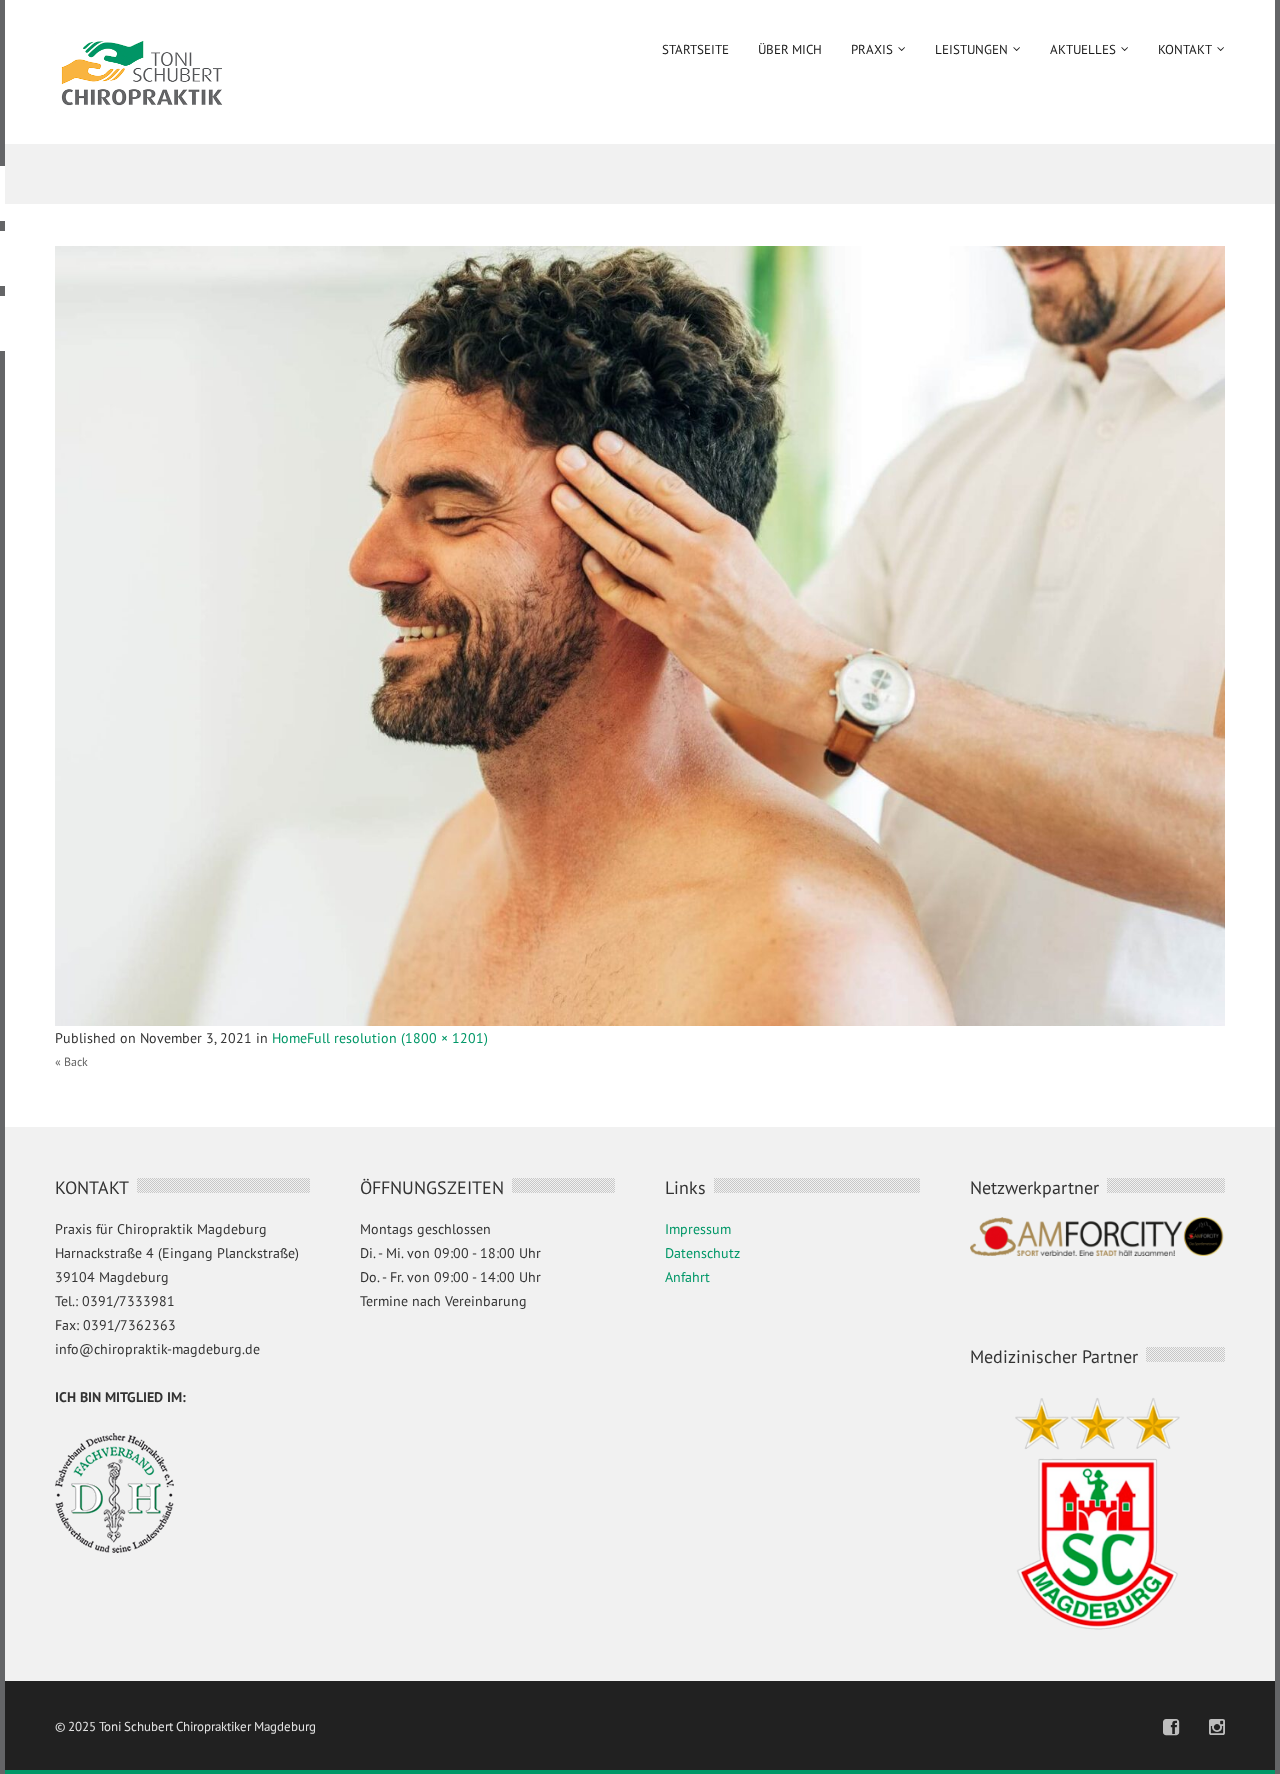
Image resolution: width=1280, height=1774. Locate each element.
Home (289, 1038)
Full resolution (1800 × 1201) (397, 1038)
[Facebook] (1171, 1727)
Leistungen (971, 49)
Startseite (695, 49)
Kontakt (1185, 49)
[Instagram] (1217, 1727)
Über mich (790, 49)
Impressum (698, 1229)
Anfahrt (687, 1277)
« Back (71, 1061)
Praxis (872, 49)
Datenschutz (702, 1253)
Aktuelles (1083, 49)
